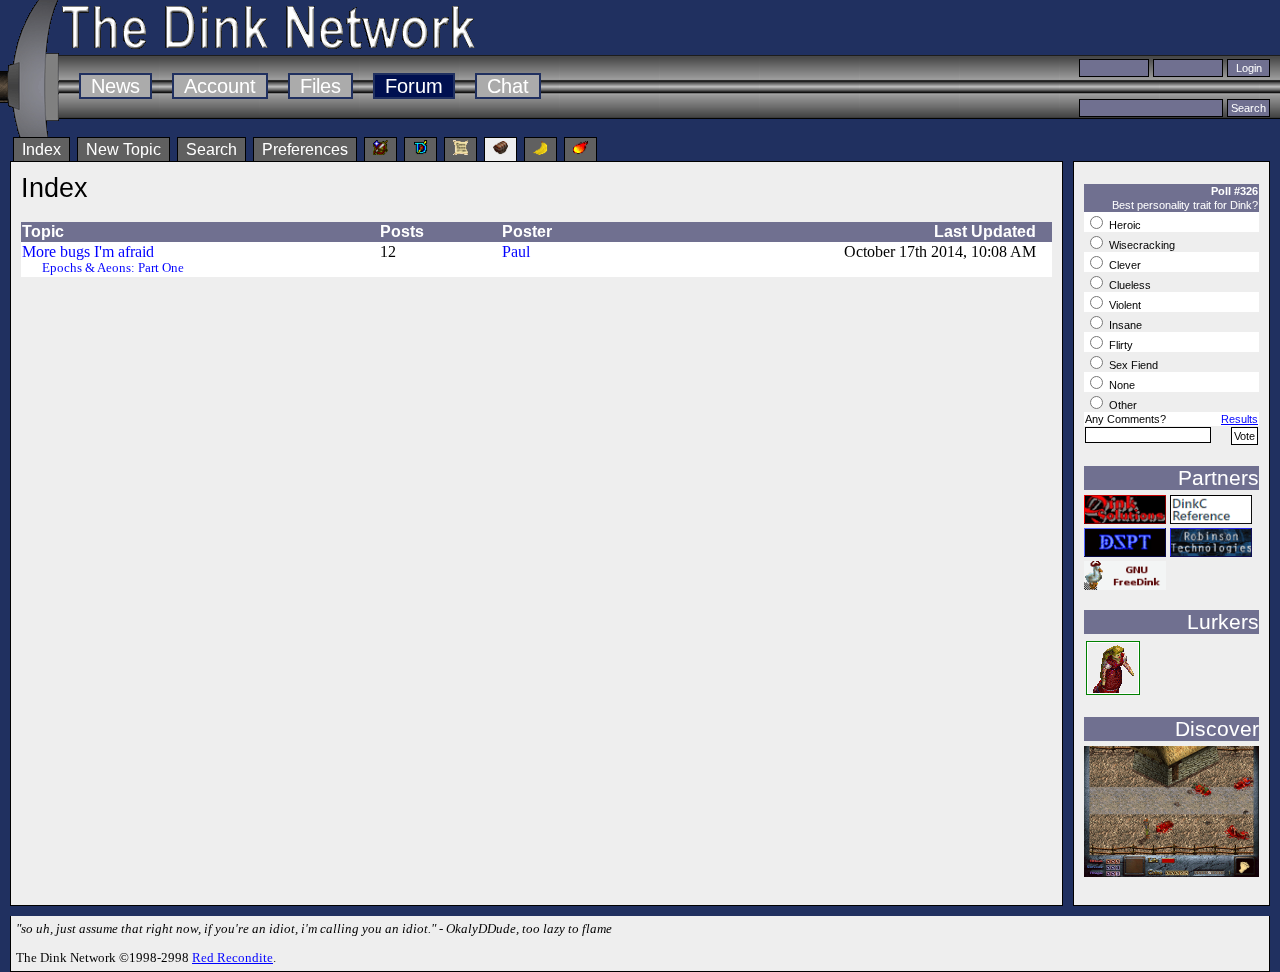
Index (41, 149)
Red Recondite (232, 957)
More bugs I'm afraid (88, 251)
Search (211, 149)
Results (1239, 419)
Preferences (305, 149)
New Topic (123, 149)
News (115, 86)
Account (220, 86)
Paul (516, 251)
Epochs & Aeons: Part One (113, 268)
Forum (414, 86)
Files (320, 86)
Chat (508, 86)
